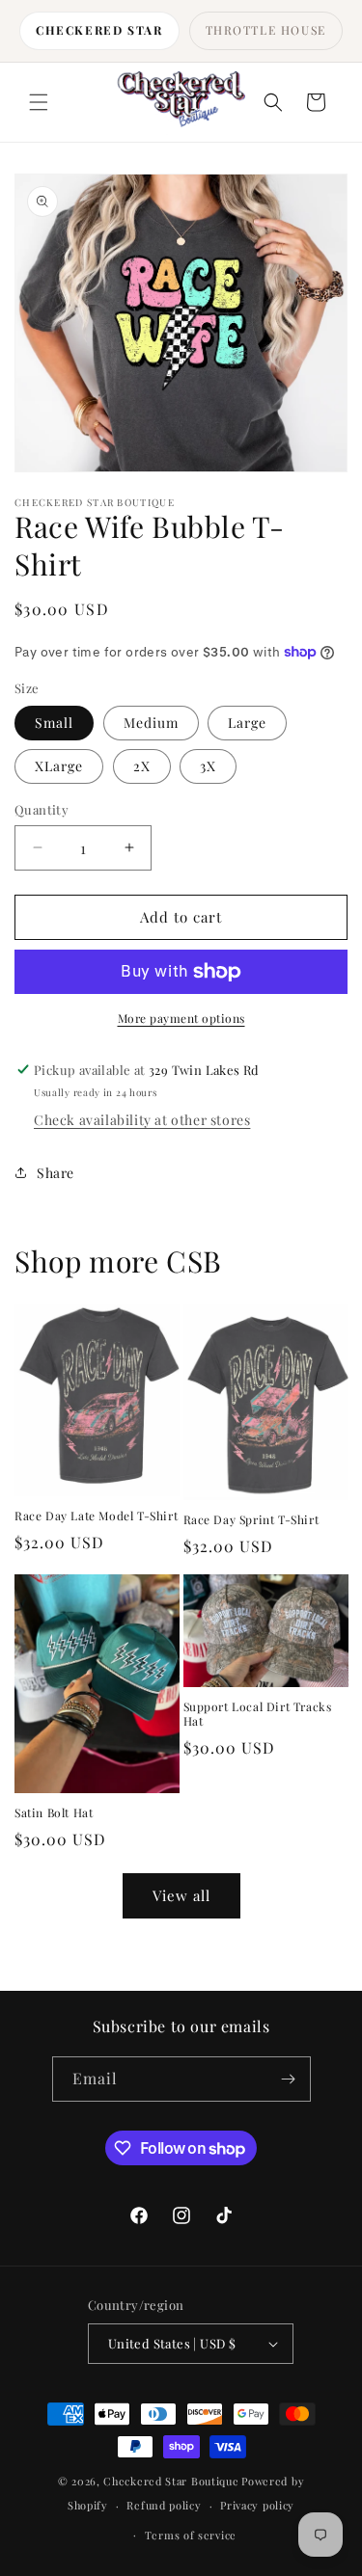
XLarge (59, 766)
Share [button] (56, 1173)
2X (142, 766)
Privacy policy (257, 2505)
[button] (39, 102)
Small (54, 723)
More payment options (181, 1018)
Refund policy (164, 2505)
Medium (151, 723)
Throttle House (266, 30)
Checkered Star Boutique (171, 2481)
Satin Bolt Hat (54, 1813)
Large (247, 723)
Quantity (42, 809)
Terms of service (191, 2535)
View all (181, 1895)
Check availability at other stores (142, 1120)
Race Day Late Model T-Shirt (96, 1516)
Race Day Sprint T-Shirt (251, 1520)
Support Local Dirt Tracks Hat (258, 1715)
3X (208, 766)
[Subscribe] (289, 2079)
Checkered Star (99, 30)
